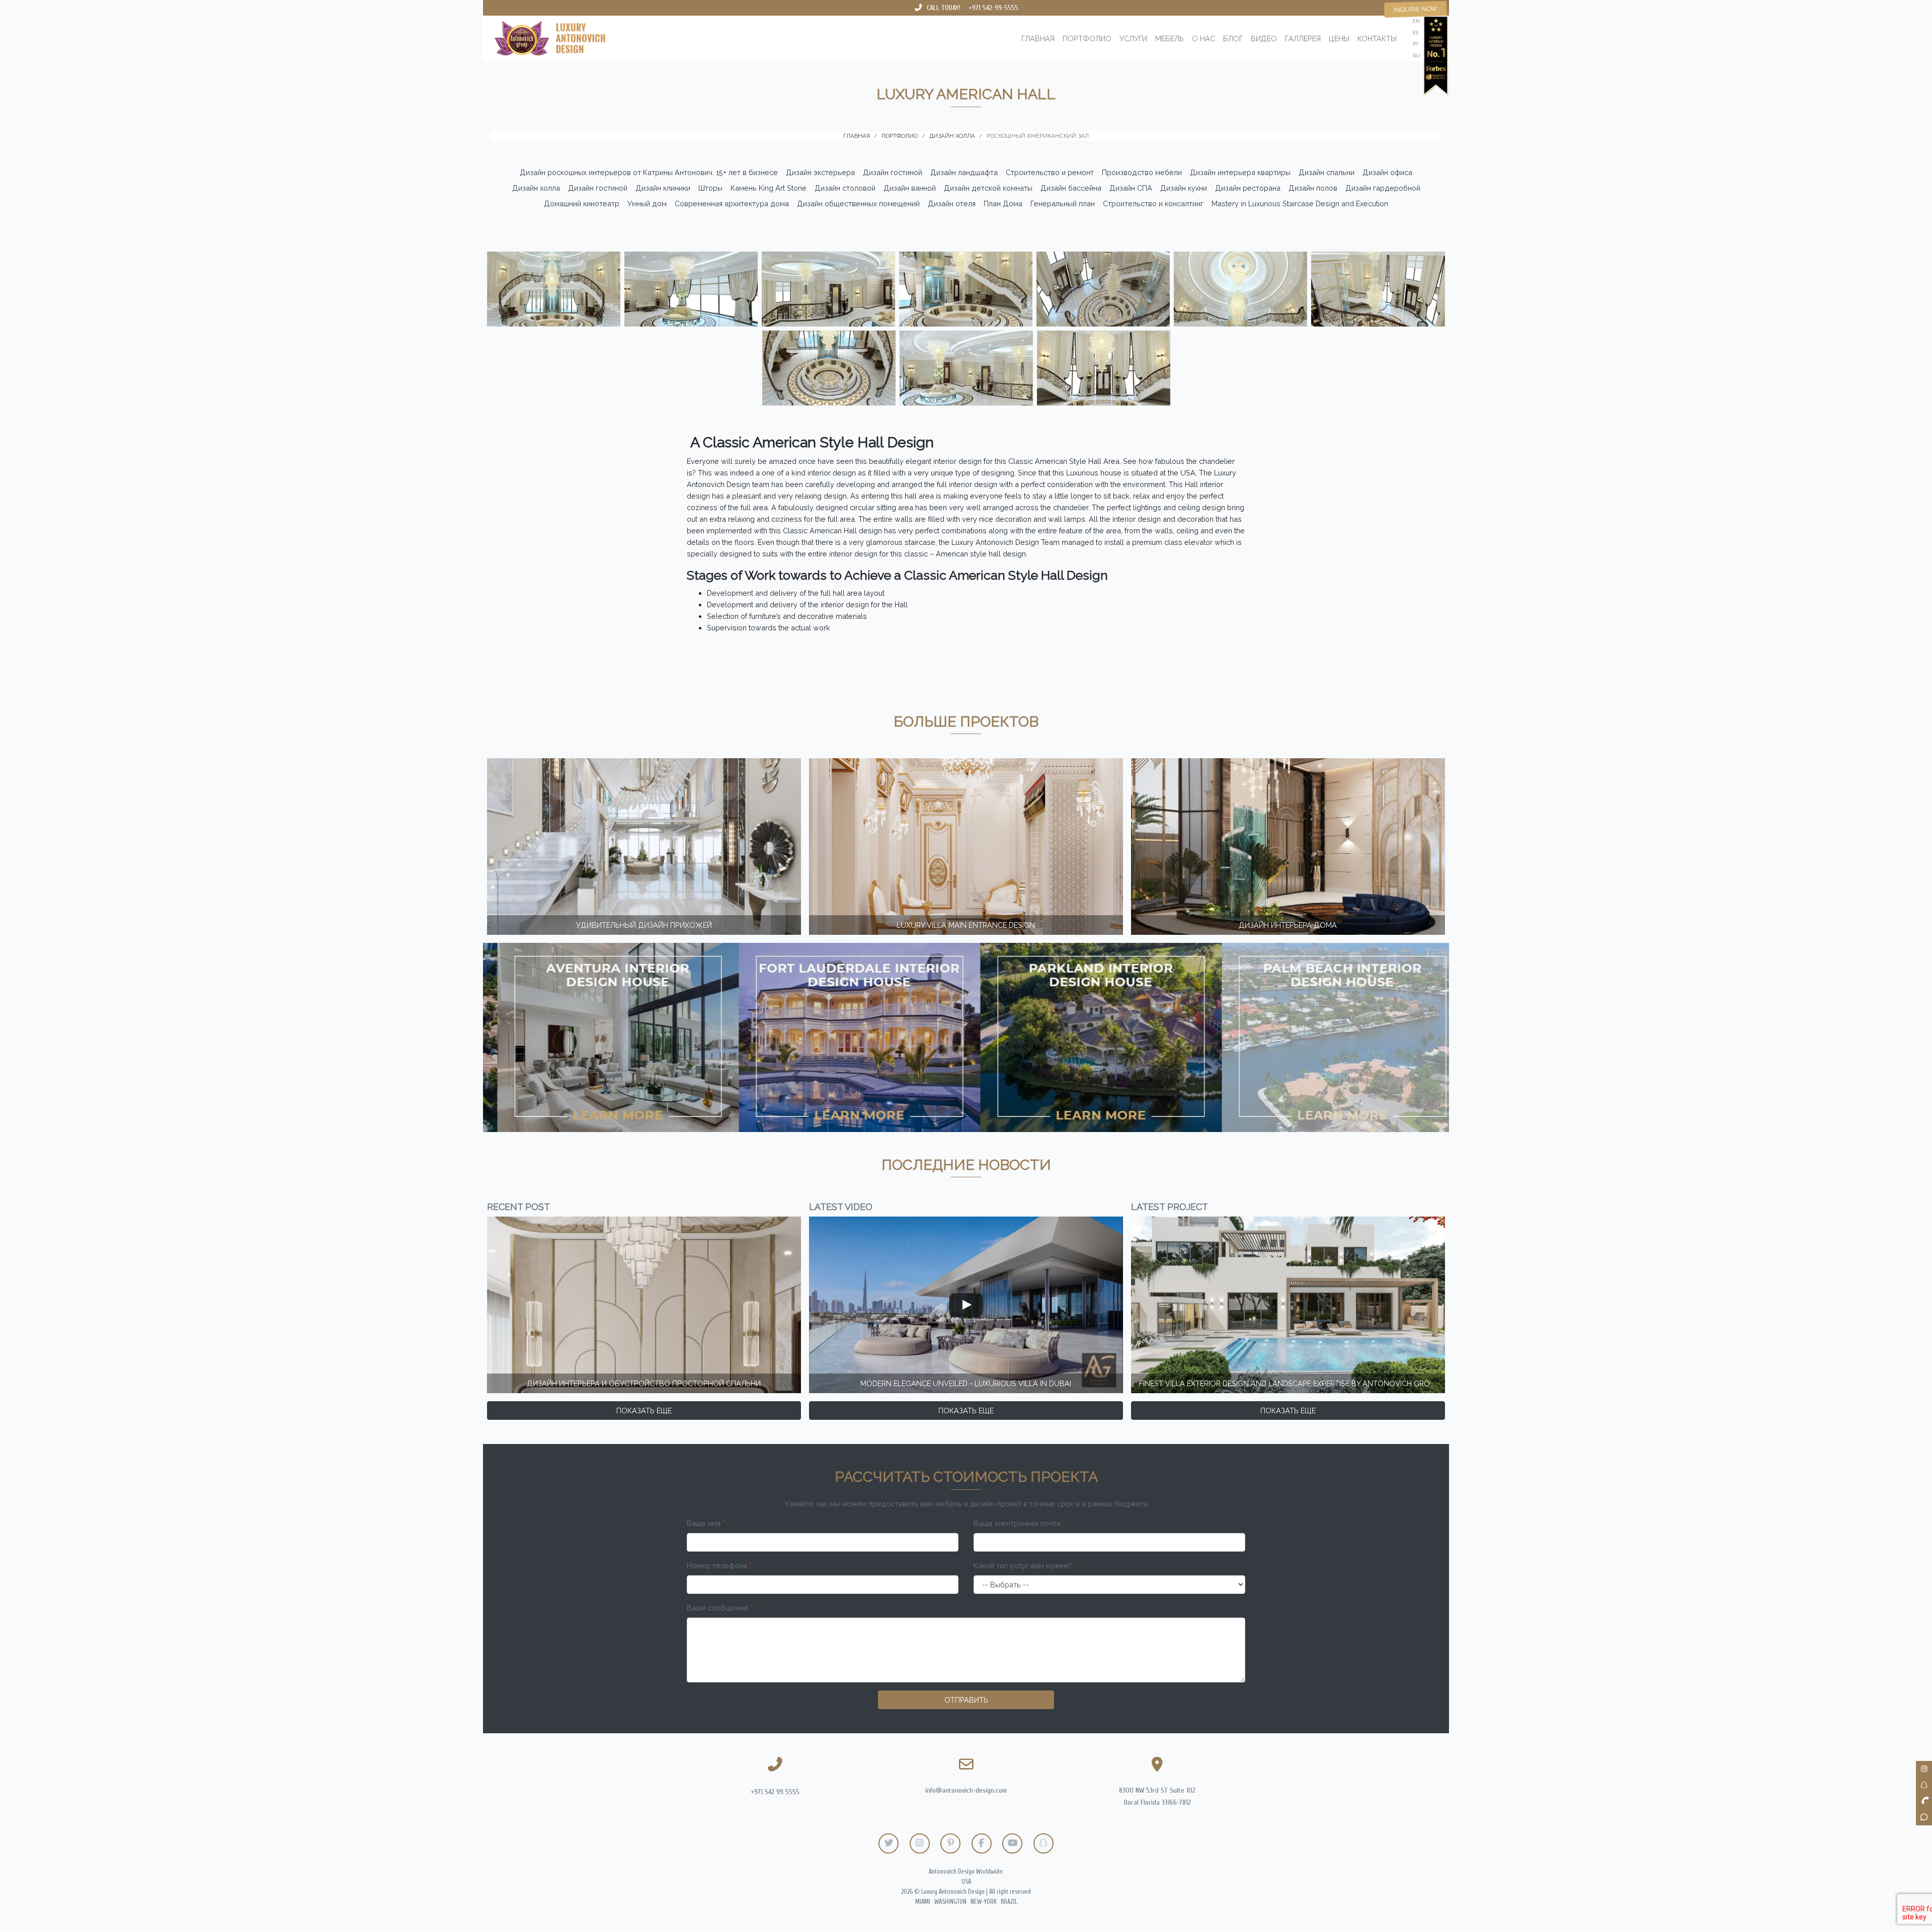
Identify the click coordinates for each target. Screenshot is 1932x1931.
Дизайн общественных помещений (858, 204)
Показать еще (644, 1411)
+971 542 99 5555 (775, 1792)
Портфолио (1087, 38)
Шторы (710, 188)
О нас (1203, 38)
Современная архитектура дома (732, 204)
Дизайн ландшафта (964, 172)
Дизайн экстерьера (820, 172)
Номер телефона (719, 1565)
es (1416, 32)
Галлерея (1303, 38)
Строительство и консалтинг (1153, 204)
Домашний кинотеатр (582, 204)
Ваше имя (706, 1523)
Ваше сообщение (720, 1608)
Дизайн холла (536, 188)
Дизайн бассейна (1071, 188)
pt (1416, 44)
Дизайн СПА (1131, 188)
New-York (984, 1902)
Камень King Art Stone (769, 188)
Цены (1339, 38)
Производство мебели (1142, 172)
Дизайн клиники (663, 188)
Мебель (1170, 38)
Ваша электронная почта (1019, 1523)
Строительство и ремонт (1050, 172)
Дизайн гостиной (893, 172)
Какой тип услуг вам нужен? (1025, 1565)
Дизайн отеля (952, 204)
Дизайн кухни (1184, 188)
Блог (1233, 38)
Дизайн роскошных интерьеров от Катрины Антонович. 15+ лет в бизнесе (649, 172)
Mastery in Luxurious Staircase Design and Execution (1300, 204)
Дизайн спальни (1326, 172)
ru (1416, 56)
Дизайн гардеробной (1383, 188)
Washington (950, 1902)
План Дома (1003, 204)
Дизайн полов (1313, 188)
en (1416, 21)
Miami (923, 1902)
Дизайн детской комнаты (988, 188)
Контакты (1377, 38)
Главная (1038, 38)
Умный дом (647, 204)
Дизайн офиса (1387, 172)
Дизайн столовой (845, 188)
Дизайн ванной (910, 188)
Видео (1264, 38)
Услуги (1133, 38)
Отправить (966, 1700)
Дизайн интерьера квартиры (1240, 172)
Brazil (1009, 1902)
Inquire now (1416, 9)
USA (966, 1882)
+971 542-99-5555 (993, 8)
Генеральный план (1063, 204)
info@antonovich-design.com (966, 1790)
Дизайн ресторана (1248, 188)
